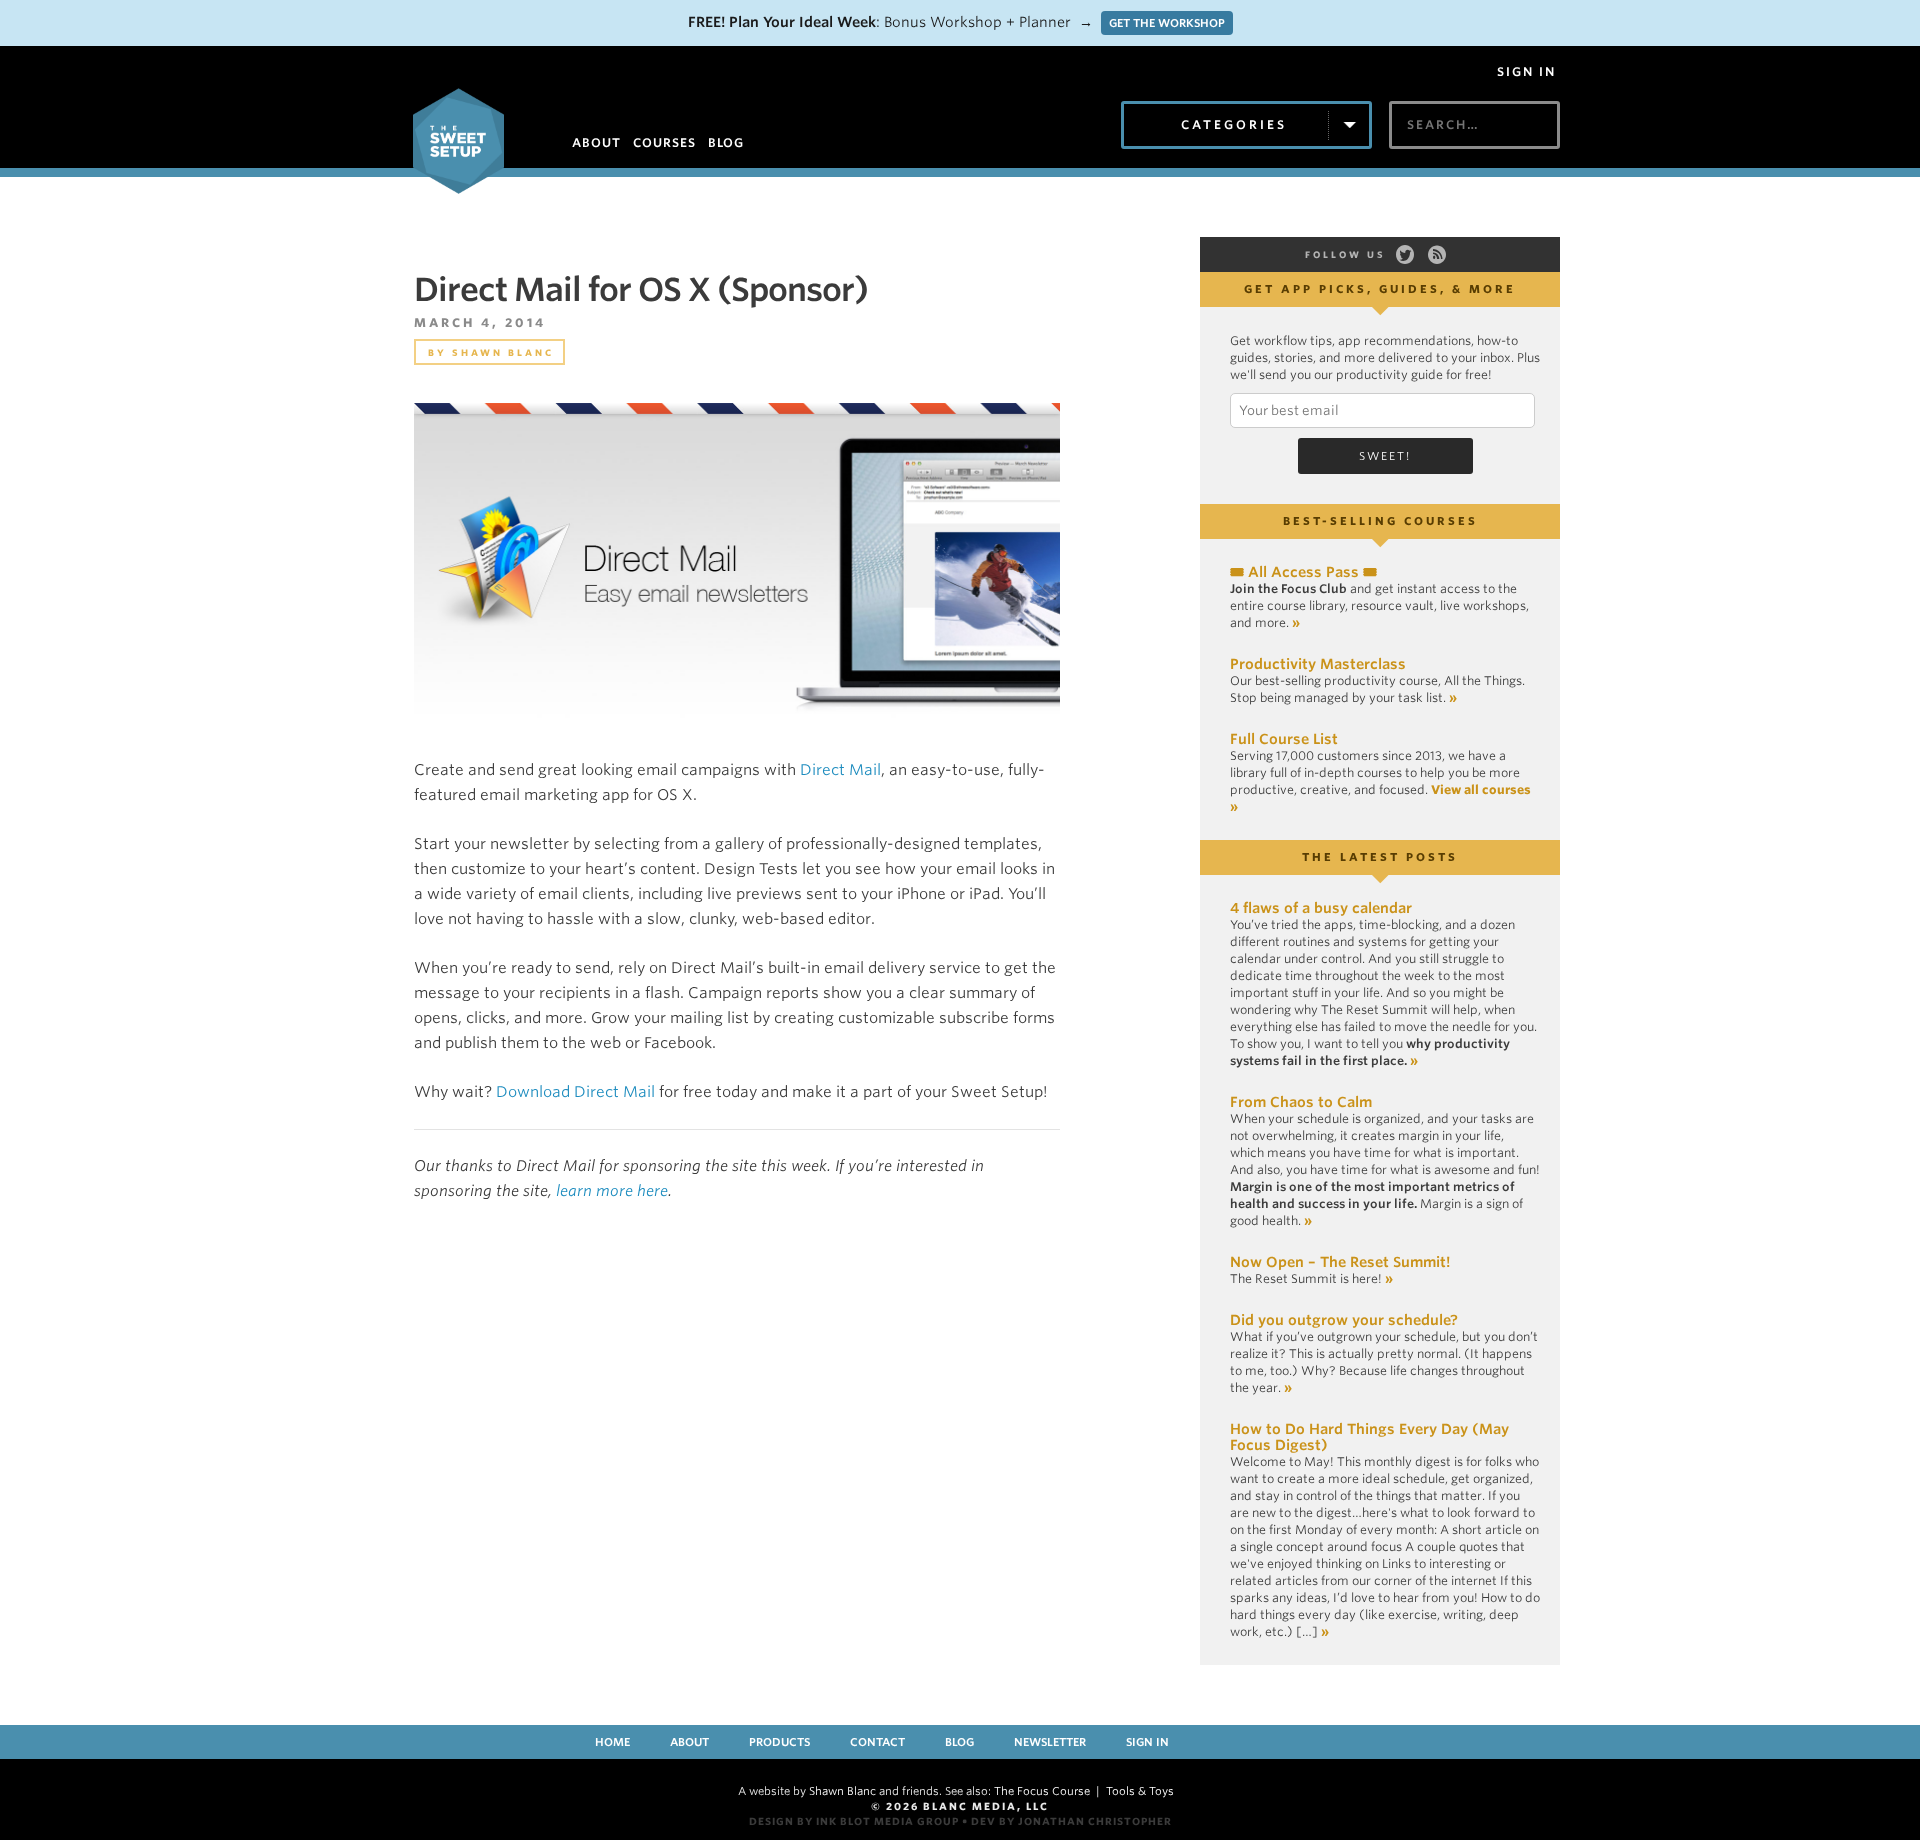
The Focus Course (1042, 1791)
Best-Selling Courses (1380, 521)
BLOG (726, 142)
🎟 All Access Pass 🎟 (1303, 572)
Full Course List (1284, 739)
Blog (959, 1742)
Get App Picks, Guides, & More (1380, 289)
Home (612, 1742)
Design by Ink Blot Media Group (854, 1821)
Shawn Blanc (503, 352)
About (689, 1742)
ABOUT (596, 142)
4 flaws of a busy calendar (1321, 908)
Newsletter (1050, 1742)
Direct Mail (840, 770)
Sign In (1526, 72)
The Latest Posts (1380, 857)
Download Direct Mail (575, 1092)
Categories (1234, 124)
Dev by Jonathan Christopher (1071, 1821)
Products (779, 1742)
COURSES (664, 142)
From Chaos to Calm (1301, 1102)
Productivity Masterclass (1318, 664)
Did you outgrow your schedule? (1344, 1320)
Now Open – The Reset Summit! (1340, 1262)
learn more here (612, 1191)
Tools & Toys (1140, 1791)
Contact (877, 1742)
